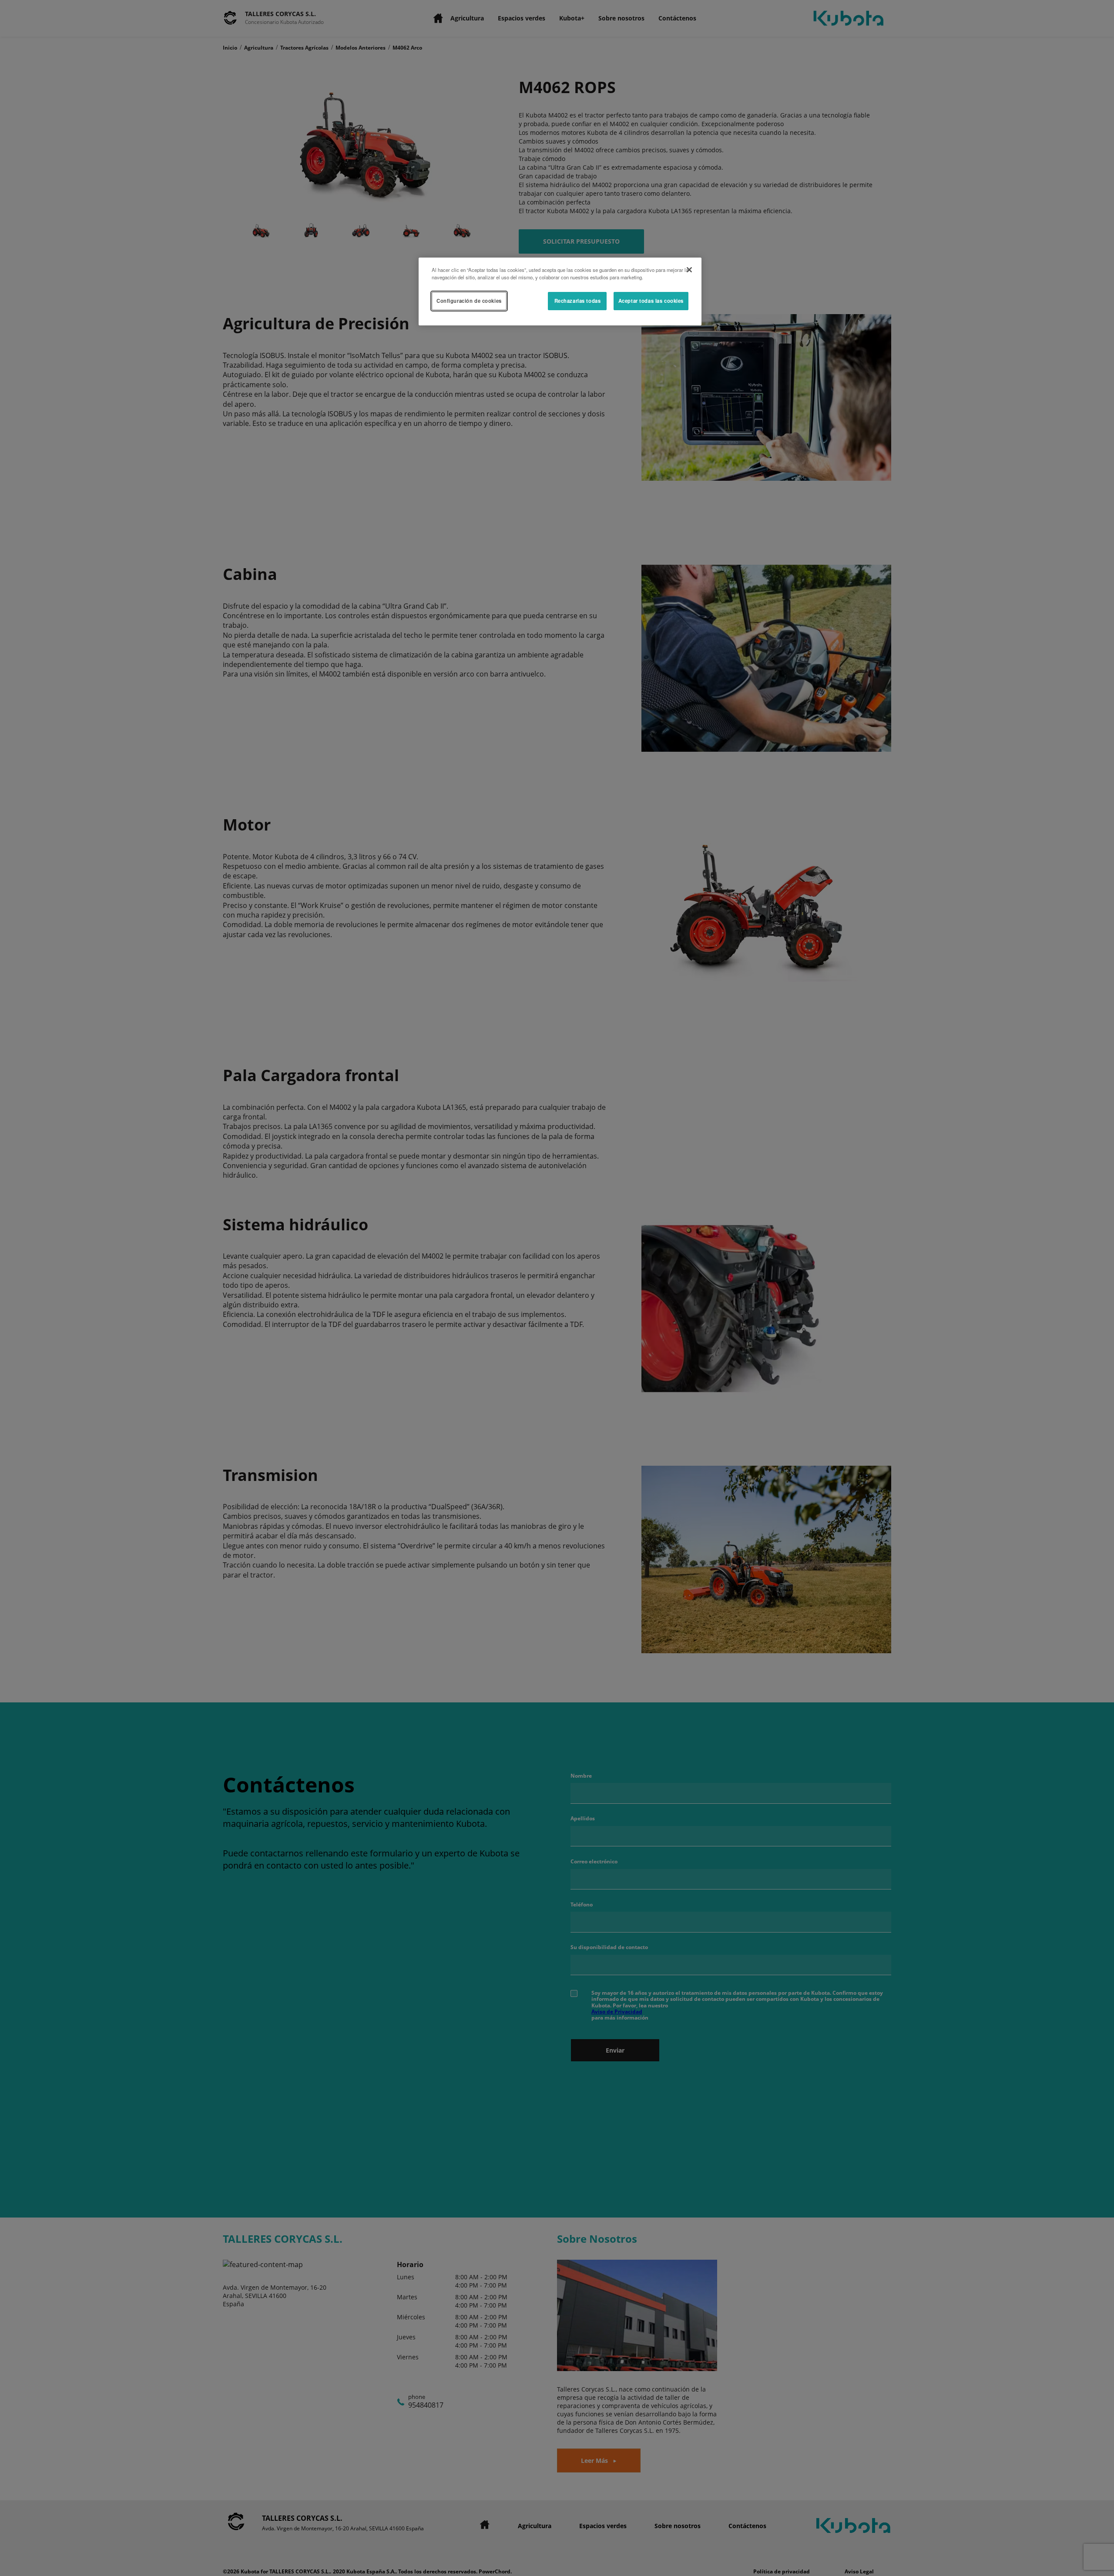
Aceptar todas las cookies (651, 301)
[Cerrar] (689, 270)
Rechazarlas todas (578, 301)
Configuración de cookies (469, 301)
